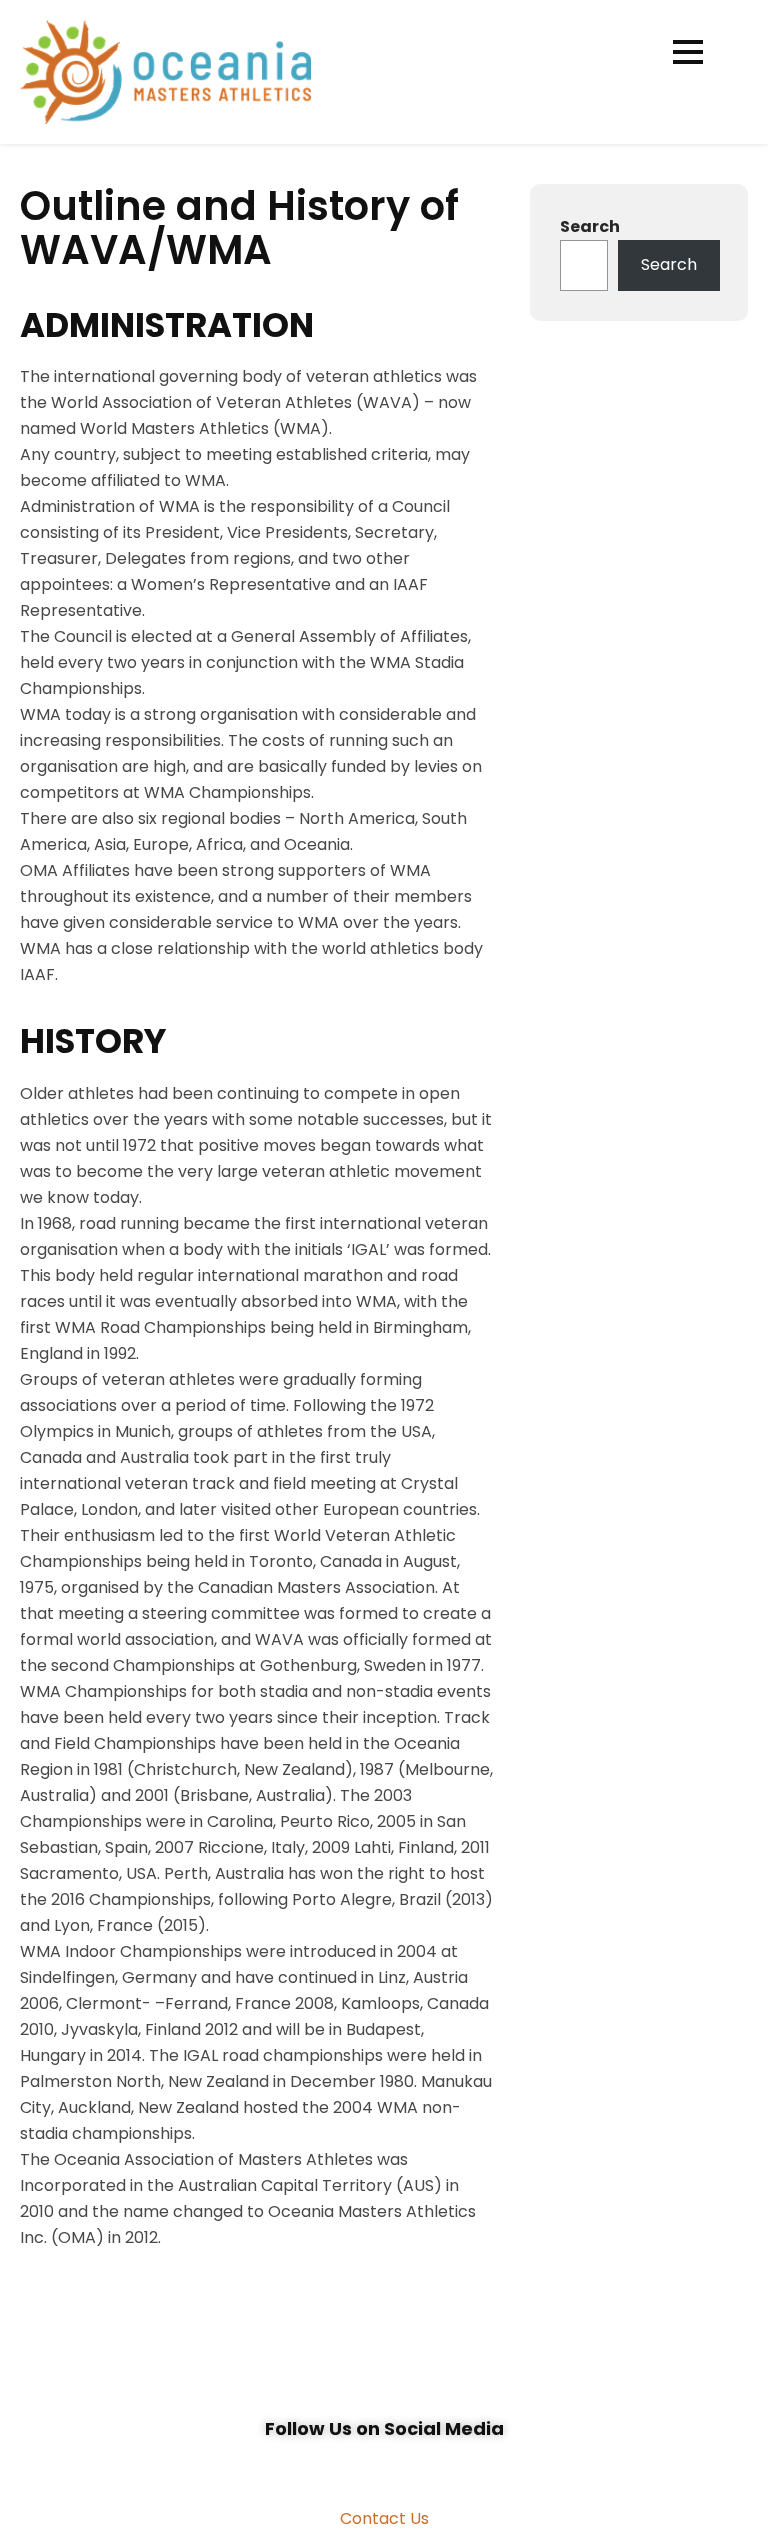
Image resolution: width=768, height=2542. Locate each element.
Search (590, 226)
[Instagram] (406, 2466)
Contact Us (384, 2518)
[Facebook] (362, 2466)
